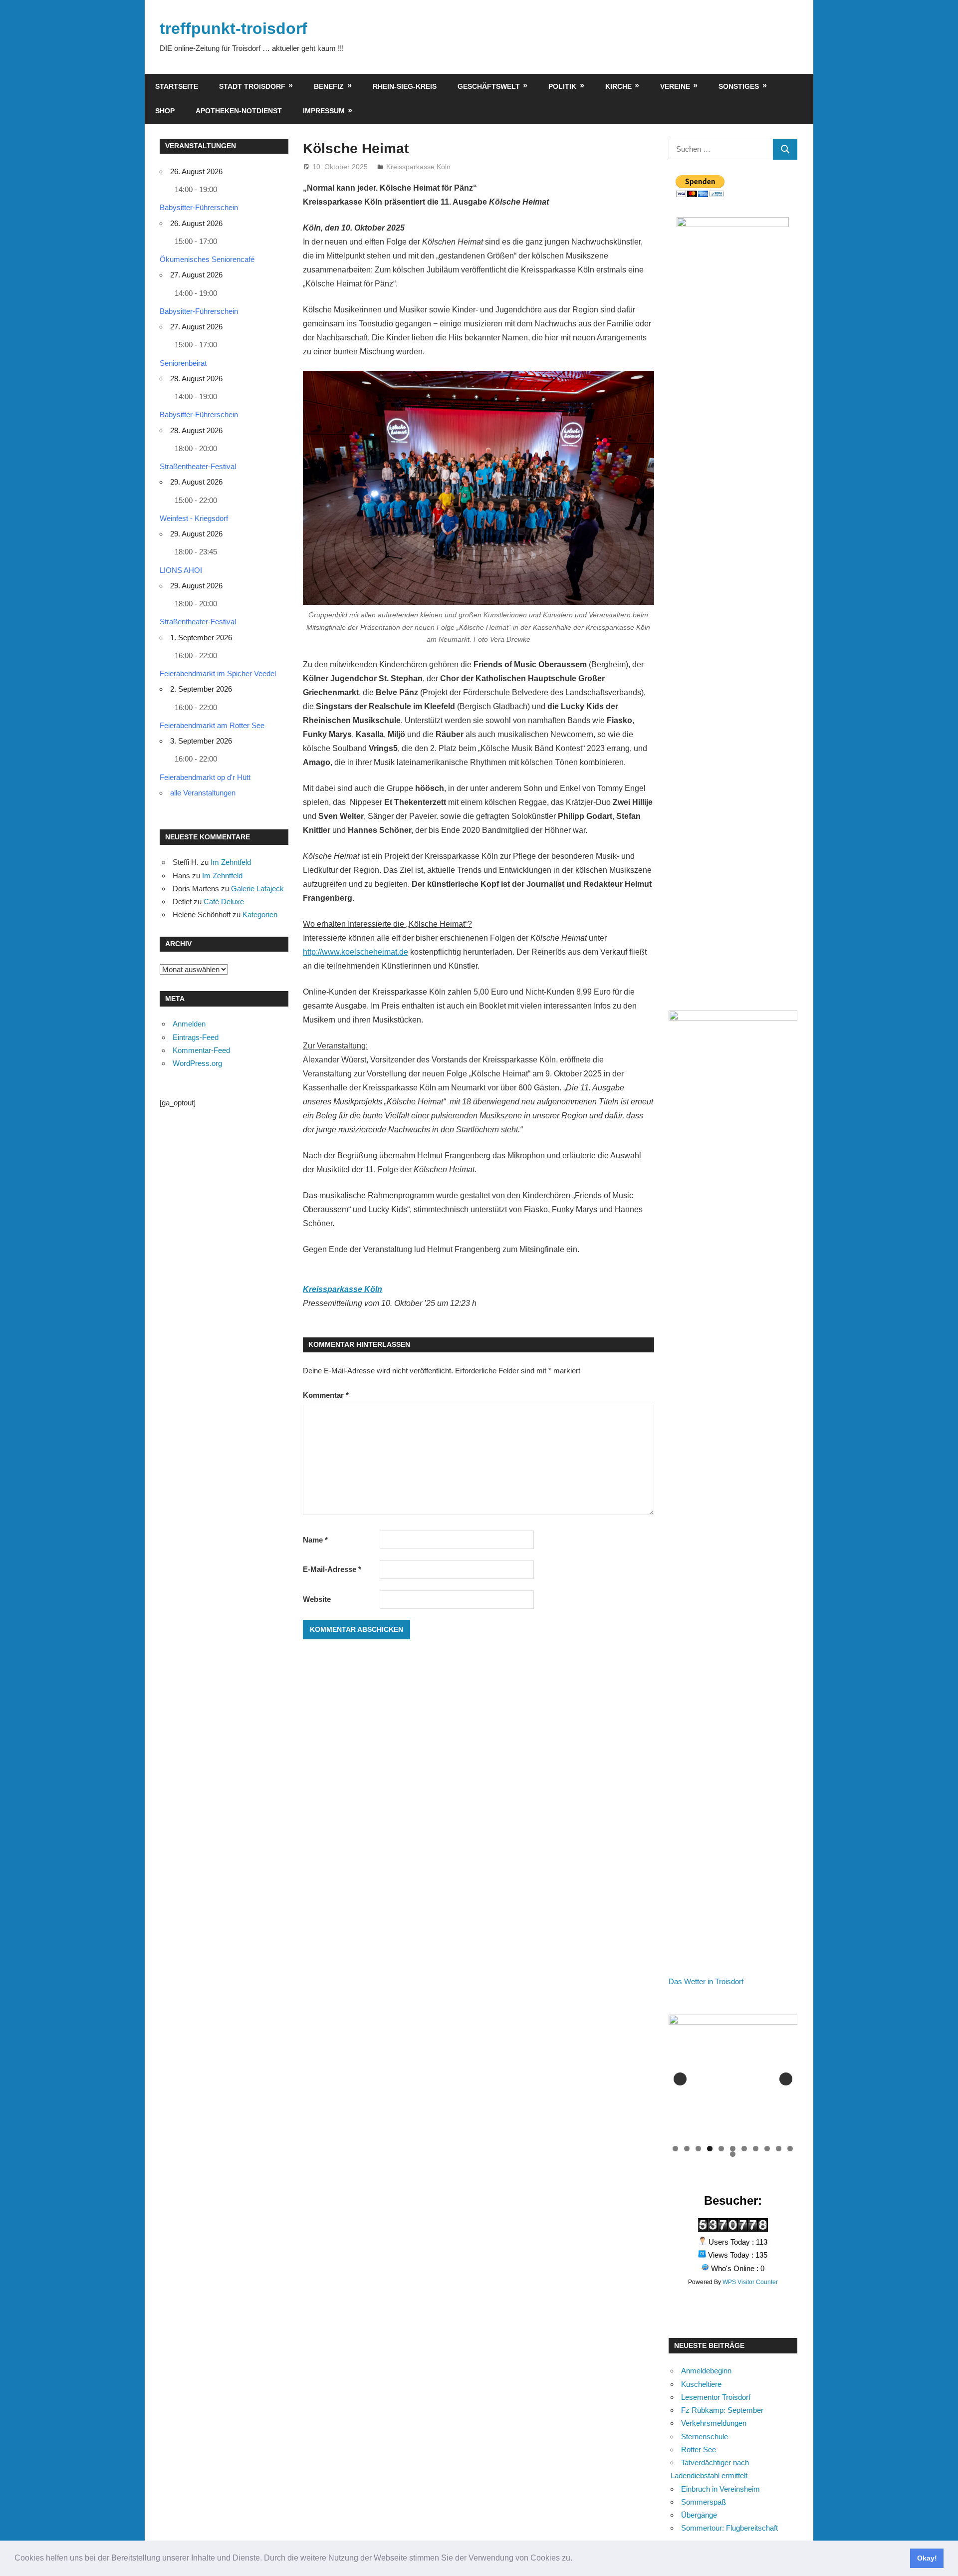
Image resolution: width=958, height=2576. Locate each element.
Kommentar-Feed (201, 1050)
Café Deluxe (224, 902)
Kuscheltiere (701, 2384)
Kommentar (326, 1395)
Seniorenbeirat (183, 363)
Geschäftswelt (489, 86)
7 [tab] (744, 2149)
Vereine (675, 86)
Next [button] (786, 2079)
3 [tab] (698, 2149)
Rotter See (699, 2449)
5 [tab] (721, 2149)
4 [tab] (710, 2149)
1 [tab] (675, 2149)
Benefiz (329, 86)
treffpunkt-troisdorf (234, 28)
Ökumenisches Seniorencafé (207, 259)
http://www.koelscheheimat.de (356, 952)
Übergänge (699, 2515)
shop (165, 111)
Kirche (618, 86)
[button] (576, 2559)
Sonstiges (739, 86)
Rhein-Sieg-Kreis (405, 86)
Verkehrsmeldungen (714, 2423)
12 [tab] (733, 2154)
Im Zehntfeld (231, 862)
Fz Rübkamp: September (722, 2410)
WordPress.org (197, 1063)
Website (317, 1599)
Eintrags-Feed (196, 1037)
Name (315, 1540)
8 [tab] (756, 2149)
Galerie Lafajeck (257, 889)
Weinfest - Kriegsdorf (194, 518)
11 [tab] (791, 2149)
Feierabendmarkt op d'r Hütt (205, 777)
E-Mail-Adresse (332, 1569)
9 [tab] (767, 2149)
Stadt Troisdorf (252, 86)
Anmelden (189, 1024)
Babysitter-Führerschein (199, 207)
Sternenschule (705, 2437)
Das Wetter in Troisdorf (706, 1981)
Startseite (177, 86)
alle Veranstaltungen (203, 793)
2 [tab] (687, 2149)
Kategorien (260, 914)
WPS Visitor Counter (750, 2282)
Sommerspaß (704, 2502)
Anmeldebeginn (706, 2371)
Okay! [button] (927, 2558)
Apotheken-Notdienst (239, 111)
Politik (562, 86)
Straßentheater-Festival (198, 466)
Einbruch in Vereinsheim (720, 2489)
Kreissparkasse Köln (418, 167)
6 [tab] (733, 2149)
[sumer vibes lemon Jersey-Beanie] (738, 2079)
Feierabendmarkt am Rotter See (212, 725)
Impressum (324, 111)
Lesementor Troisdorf (716, 2397)
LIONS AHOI (181, 570)
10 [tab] (779, 2149)
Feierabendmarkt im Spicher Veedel (218, 673)
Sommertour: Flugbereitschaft (729, 2528)
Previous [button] (680, 2079)
